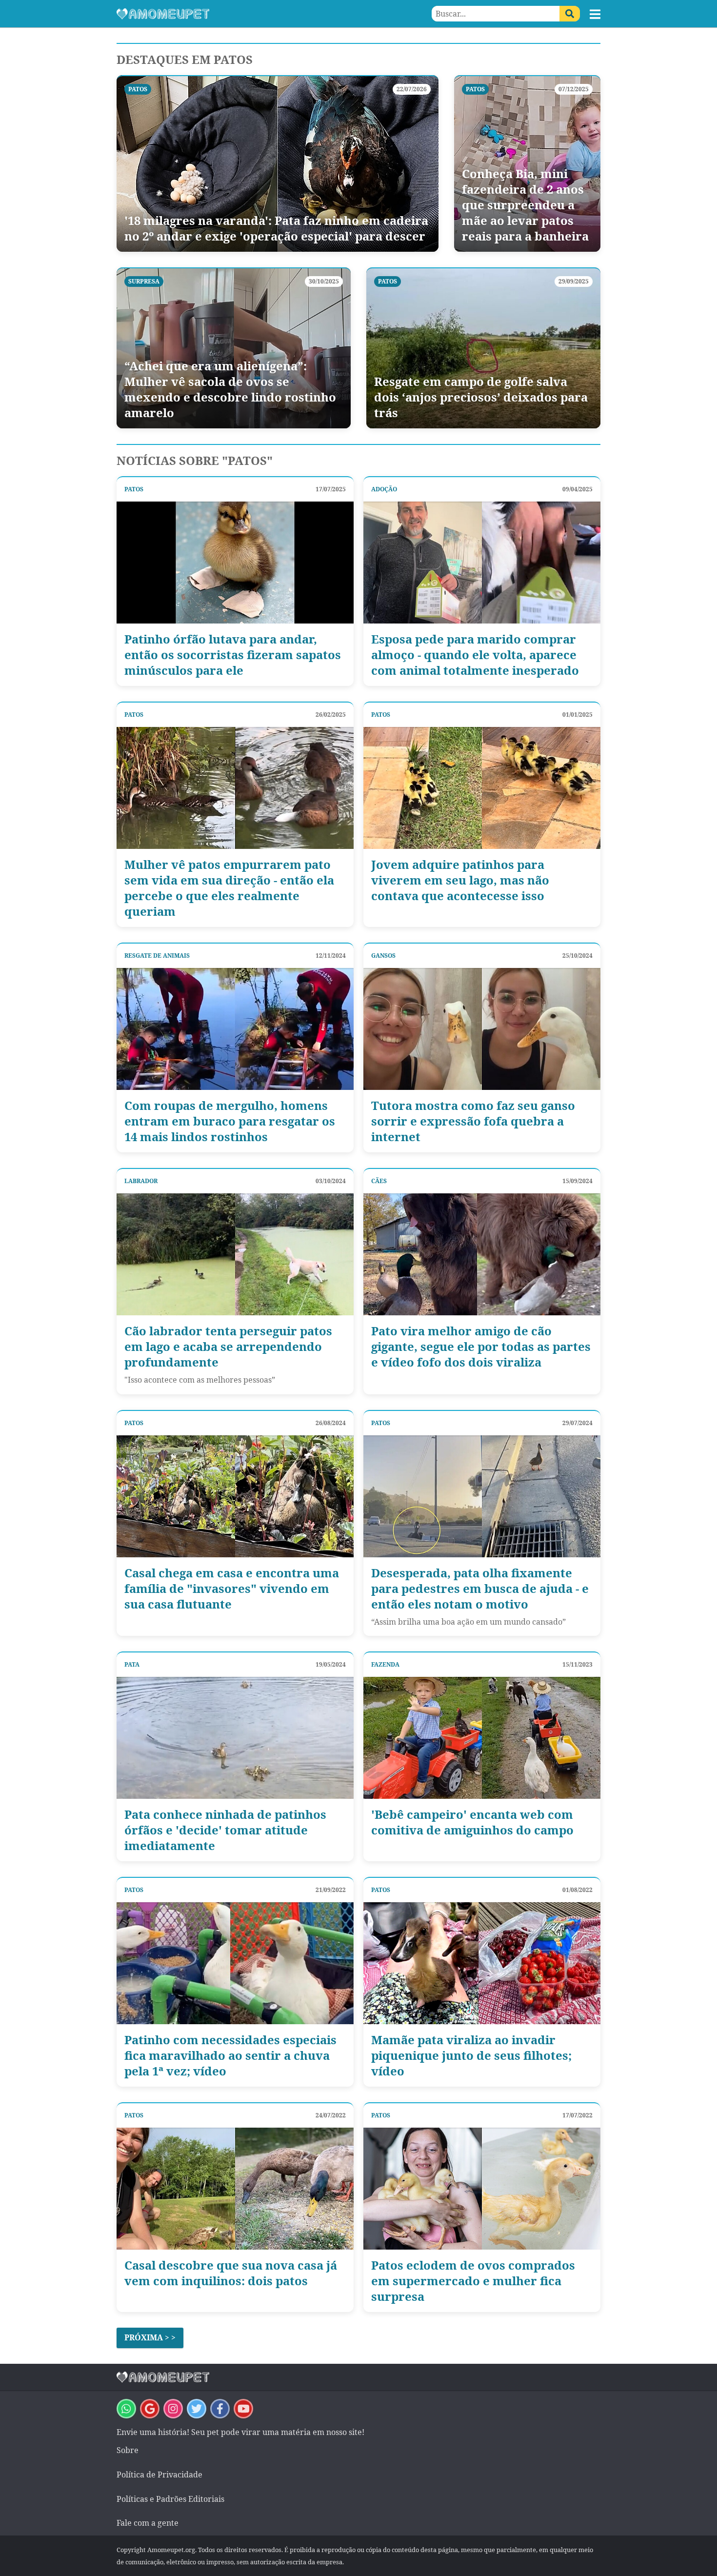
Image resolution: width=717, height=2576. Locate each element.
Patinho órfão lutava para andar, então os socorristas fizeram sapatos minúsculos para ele (233, 655)
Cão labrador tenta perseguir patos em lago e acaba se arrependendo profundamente (228, 1347)
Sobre (128, 2450)
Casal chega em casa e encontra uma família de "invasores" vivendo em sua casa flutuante (232, 1589)
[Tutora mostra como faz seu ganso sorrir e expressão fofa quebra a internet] (482, 1029)
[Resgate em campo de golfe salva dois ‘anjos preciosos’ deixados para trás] (483, 348)
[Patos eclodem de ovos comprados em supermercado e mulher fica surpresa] (482, 2189)
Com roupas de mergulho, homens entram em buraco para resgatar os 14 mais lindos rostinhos (230, 1121)
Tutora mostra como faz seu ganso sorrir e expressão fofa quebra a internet (473, 1121)
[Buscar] (570, 14)
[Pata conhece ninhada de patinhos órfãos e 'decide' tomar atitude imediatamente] (235, 1738)
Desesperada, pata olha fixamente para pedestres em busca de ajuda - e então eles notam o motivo (480, 1589)
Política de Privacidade (159, 2475)
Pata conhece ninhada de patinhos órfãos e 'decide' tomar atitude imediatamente (225, 1830)
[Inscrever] (243, 2409)
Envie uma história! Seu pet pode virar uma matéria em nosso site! (240, 2432)
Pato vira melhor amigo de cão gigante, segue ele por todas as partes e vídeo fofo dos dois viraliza (481, 1347)
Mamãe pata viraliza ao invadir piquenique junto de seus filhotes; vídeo (471, 2055)
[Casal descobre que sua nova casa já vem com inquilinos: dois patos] (235, 2189)
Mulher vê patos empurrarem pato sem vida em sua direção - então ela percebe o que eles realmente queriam (229, 888)
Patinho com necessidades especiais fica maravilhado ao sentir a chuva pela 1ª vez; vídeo (230, 2055)
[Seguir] (173, 2409)
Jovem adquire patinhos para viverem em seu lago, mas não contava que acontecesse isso (460, 880)
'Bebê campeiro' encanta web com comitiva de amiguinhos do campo (472, 1822)
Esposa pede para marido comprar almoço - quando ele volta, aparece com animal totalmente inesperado (475, 655)
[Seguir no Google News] (150, 2409)
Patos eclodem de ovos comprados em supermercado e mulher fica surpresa (473, 2281)
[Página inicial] (238, 14)
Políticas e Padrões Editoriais (170, 2499)
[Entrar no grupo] (126, 2409)
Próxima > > (150, 2337)
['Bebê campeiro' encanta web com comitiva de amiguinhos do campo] (482, 1738)
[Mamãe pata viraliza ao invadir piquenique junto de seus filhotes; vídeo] (482, 1963)
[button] (595, 14)
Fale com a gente (148, 2523)
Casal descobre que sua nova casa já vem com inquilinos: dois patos (231, 2273)
